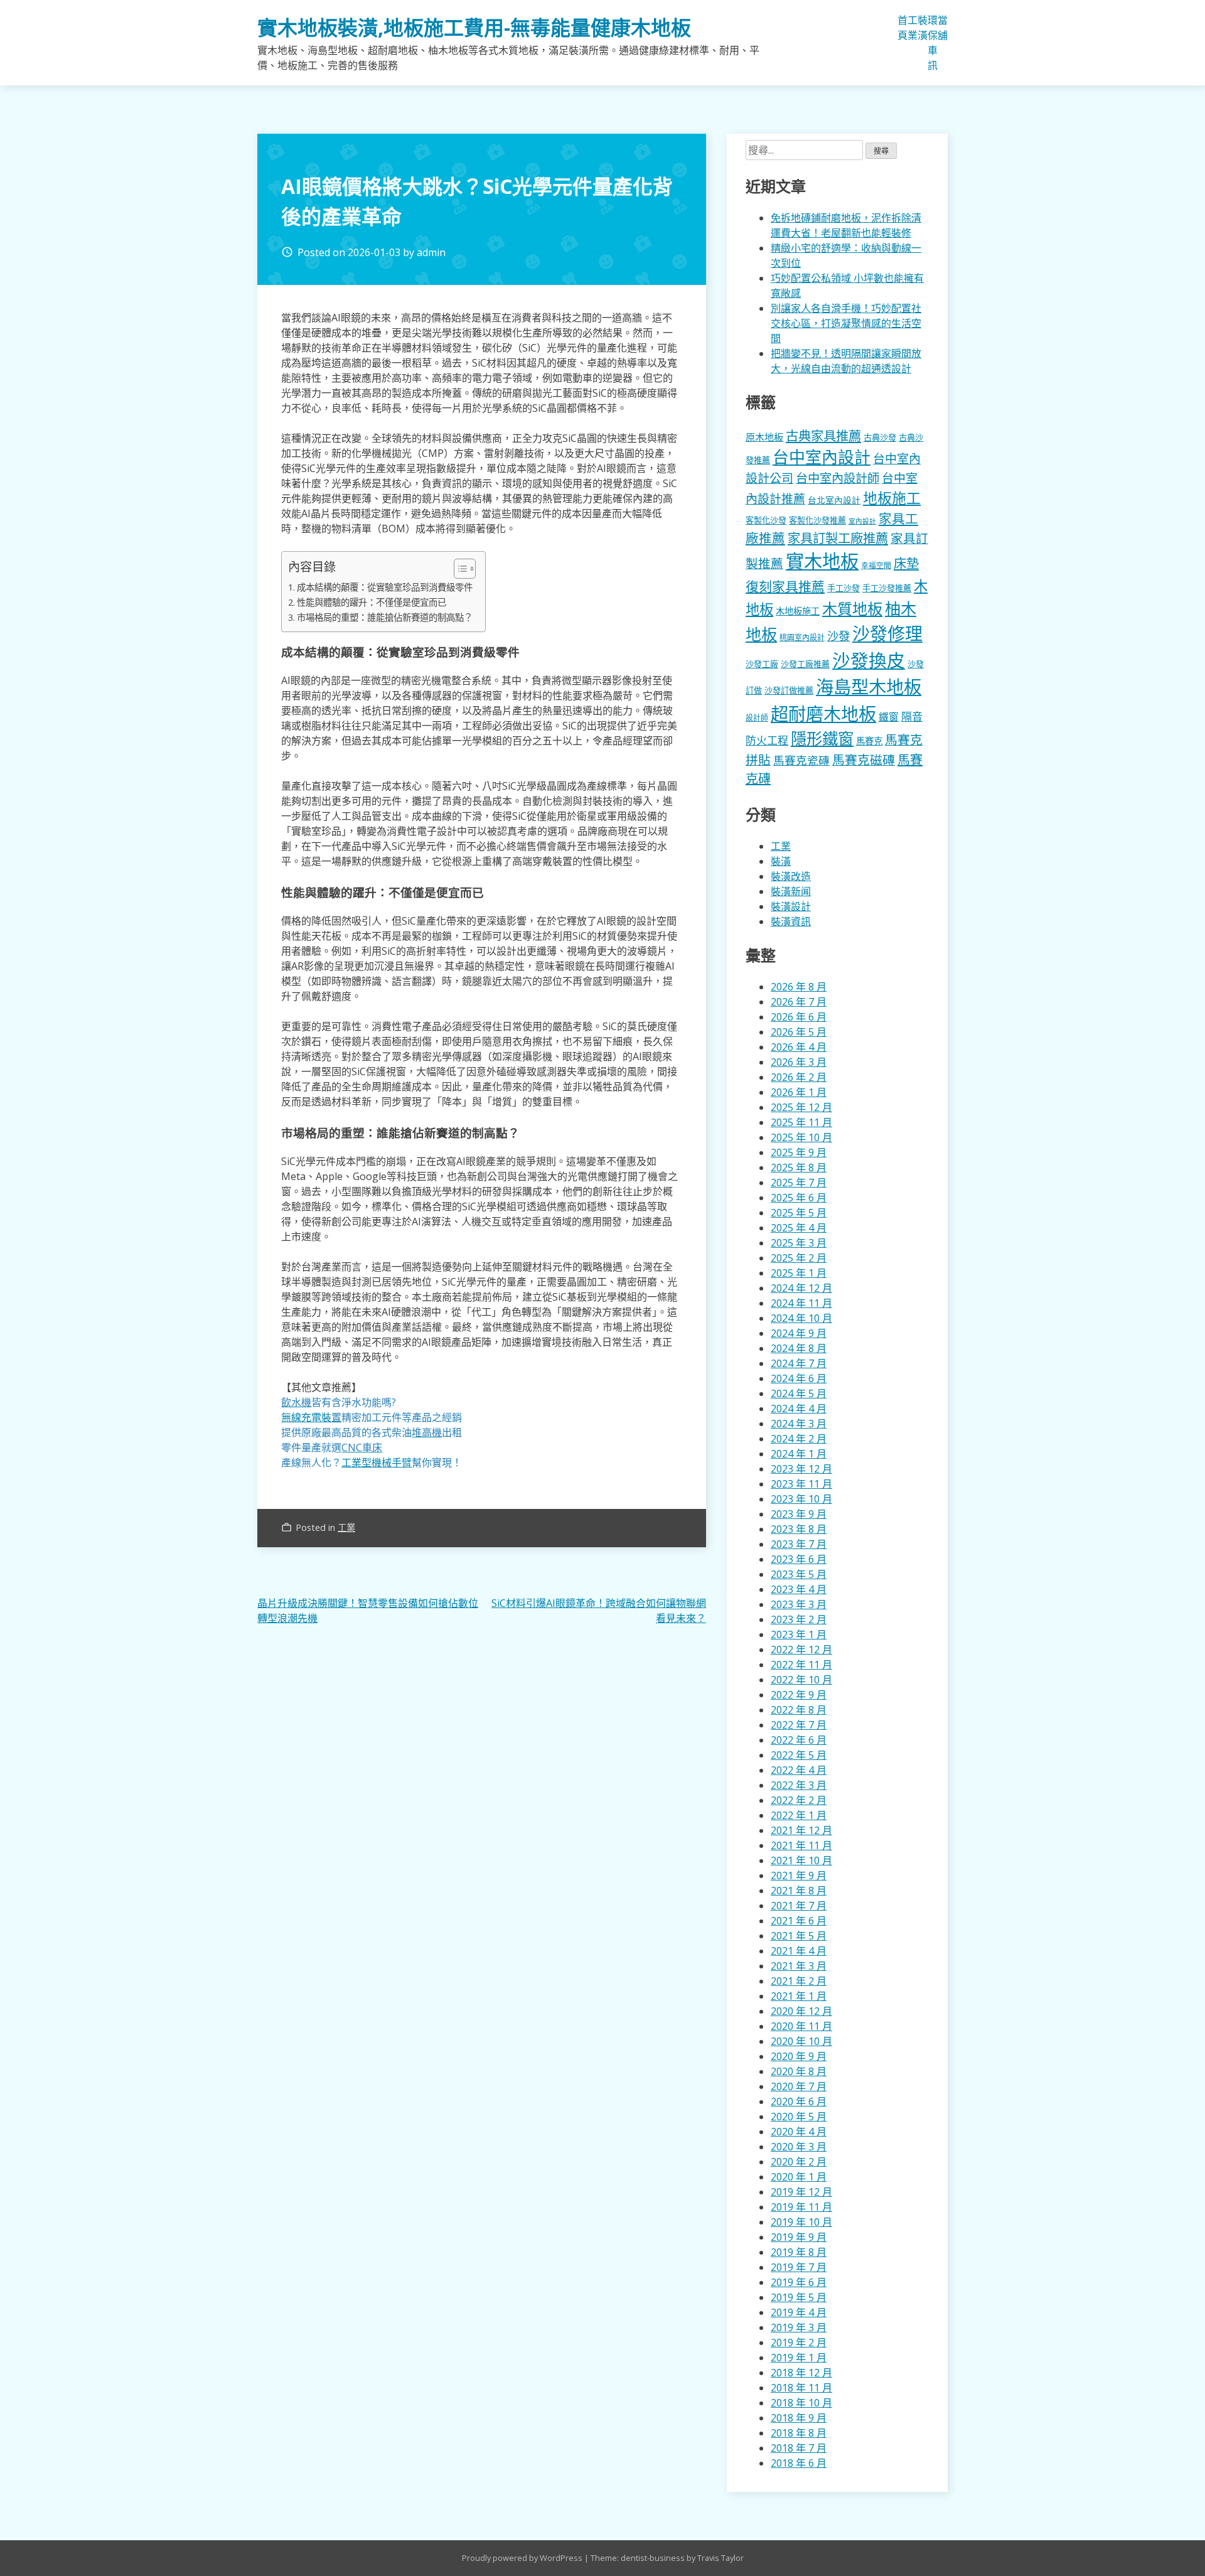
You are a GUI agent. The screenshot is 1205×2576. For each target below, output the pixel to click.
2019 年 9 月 (799, 2237)
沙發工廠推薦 (805, 664)
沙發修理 (887, 633)
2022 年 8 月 (799, 1710)
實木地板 (822, 561)
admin (431, 252)
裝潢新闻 (791, 891)
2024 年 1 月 (799, 1454)
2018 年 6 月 (799, 2463)
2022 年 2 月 (799, 1800)
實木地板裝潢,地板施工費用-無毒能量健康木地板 (474, 27)
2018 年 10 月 (801, 2403)
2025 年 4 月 (799, 1228)
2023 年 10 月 (801, 1499)
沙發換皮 (869, 660)
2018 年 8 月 (799, 2433)
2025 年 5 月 (799, 1213)
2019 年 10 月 (801, 2222)
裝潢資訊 (791, 921)
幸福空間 (876, 565)
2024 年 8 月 (799, 1348)
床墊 (906, 563)
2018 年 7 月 (799, 2448)
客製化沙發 (766, 520)
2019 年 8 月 (799, 2252)
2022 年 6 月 (799, 1740)
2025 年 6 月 (799, 1198)
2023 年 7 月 (799, 1544)
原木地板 (764, 437)
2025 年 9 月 (799, 1152)
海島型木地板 (869, 687)
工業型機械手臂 (377, 1462)
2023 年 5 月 (799, 1574)
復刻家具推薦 (785, 586)
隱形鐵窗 (822, 738)
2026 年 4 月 (799, 1047)
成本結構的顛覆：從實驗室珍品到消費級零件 (385, 587)
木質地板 (852, 609)
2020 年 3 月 (799, 2147)
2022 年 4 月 (799, 1770)
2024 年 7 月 (799, 1363)
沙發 (838, 636)
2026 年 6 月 (799, 1017)
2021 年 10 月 (801, 1860)
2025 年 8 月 (799, 1167)
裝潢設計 (791, 906)
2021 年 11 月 (801, 1845)
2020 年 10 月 (801, 2041)
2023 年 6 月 (799, 1559)
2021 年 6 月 (799, 1921)
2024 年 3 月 (799, 1424)
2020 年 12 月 (801, 2011)
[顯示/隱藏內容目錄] (458, 569)
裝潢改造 (791, 876)
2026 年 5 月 (799, 1032)
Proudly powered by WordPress (523, 2558)
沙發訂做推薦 (789, 690)
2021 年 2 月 (799, 1981)
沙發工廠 (762, 664)
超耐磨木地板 (823, 714)
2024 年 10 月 (801, 1318)
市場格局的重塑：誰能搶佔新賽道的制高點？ (385, 617)
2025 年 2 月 (799, 1258)
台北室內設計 (834, 500)
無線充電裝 (311, 1417)
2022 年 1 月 (799, 1815)
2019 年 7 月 (799, 2267)
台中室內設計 (822, 457)
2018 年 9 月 (799, 2418)
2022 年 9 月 (799, 1695)
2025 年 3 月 (799, 1243)
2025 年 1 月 (799, 1273)
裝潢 (923, 28)
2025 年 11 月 (801, 1122)
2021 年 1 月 (799, 1996)
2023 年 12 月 (801, 1469)
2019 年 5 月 (799, 2297)
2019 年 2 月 (799, 2343)
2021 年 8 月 (799, 1891)
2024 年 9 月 (799, 1333)
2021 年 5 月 (799, 1936)
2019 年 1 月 (799, 2358)
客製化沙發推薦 (817, 520)
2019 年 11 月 (801, 2207)
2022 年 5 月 (799, 1755)
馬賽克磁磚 (864, 760)
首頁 (902, 28)
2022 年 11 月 (801, 1665)
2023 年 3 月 (799, 1604)
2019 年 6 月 (799, 2282)
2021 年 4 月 (799, 1951)
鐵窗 (889, 717)
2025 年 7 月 (799, 1183)
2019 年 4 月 (799, 2312)
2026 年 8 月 (799, 987)
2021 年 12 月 (801, 1830)
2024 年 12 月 (801, 1288)
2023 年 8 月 (799, 1529)
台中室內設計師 (838, 478)
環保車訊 (933, 43)
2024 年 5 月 (799, 1393)
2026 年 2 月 (799, 1077)
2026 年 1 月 (799, 1092)
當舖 (943, 28)
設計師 (757, 718)
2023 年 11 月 (801, 1484)
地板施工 (892, 498)
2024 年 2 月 (799, 1439)
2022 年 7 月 (799, 1725)
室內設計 (862, 521)
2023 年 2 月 (799, 1619)
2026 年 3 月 (799, 1062)
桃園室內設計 (802, 637)
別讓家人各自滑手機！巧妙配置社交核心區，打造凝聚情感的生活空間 (846, 323)
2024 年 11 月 (801, 1303)
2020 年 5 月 (799, 2117)
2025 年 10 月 (801, 1137)
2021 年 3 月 (799, 1966)
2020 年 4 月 (799, 2132)
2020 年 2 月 (799, 2162)
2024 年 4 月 (799, 1409)
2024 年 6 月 (799, 1378)
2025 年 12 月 (801, 1107)
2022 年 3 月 (799, 1785)
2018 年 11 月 (801, 2388)
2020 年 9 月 (799, 2056)
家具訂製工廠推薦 (838, 538)
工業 (913, 28)
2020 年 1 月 (799, 2177)
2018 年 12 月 (801, 2373)
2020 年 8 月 (799, 2071)
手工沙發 (843, 588)
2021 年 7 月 (799, 1906)
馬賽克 (869, 741)
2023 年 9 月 (799, 1514)
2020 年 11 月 (801, 2026)
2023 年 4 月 (799, 1589)
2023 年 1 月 (799, 1634)
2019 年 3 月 (799, 2327)
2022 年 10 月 (801, 1680)
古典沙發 (880, 437)
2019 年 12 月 (801, 2192)
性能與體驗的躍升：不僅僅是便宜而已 (372, 602)
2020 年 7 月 (799, 2086)
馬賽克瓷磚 (801, 760)
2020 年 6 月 (799, 2101)
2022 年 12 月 (801, 1650)
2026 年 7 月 (799, 1002)
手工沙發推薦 (887, 588)
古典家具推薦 (823, 436)
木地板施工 (798, 611)
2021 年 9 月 (799, 1876)
